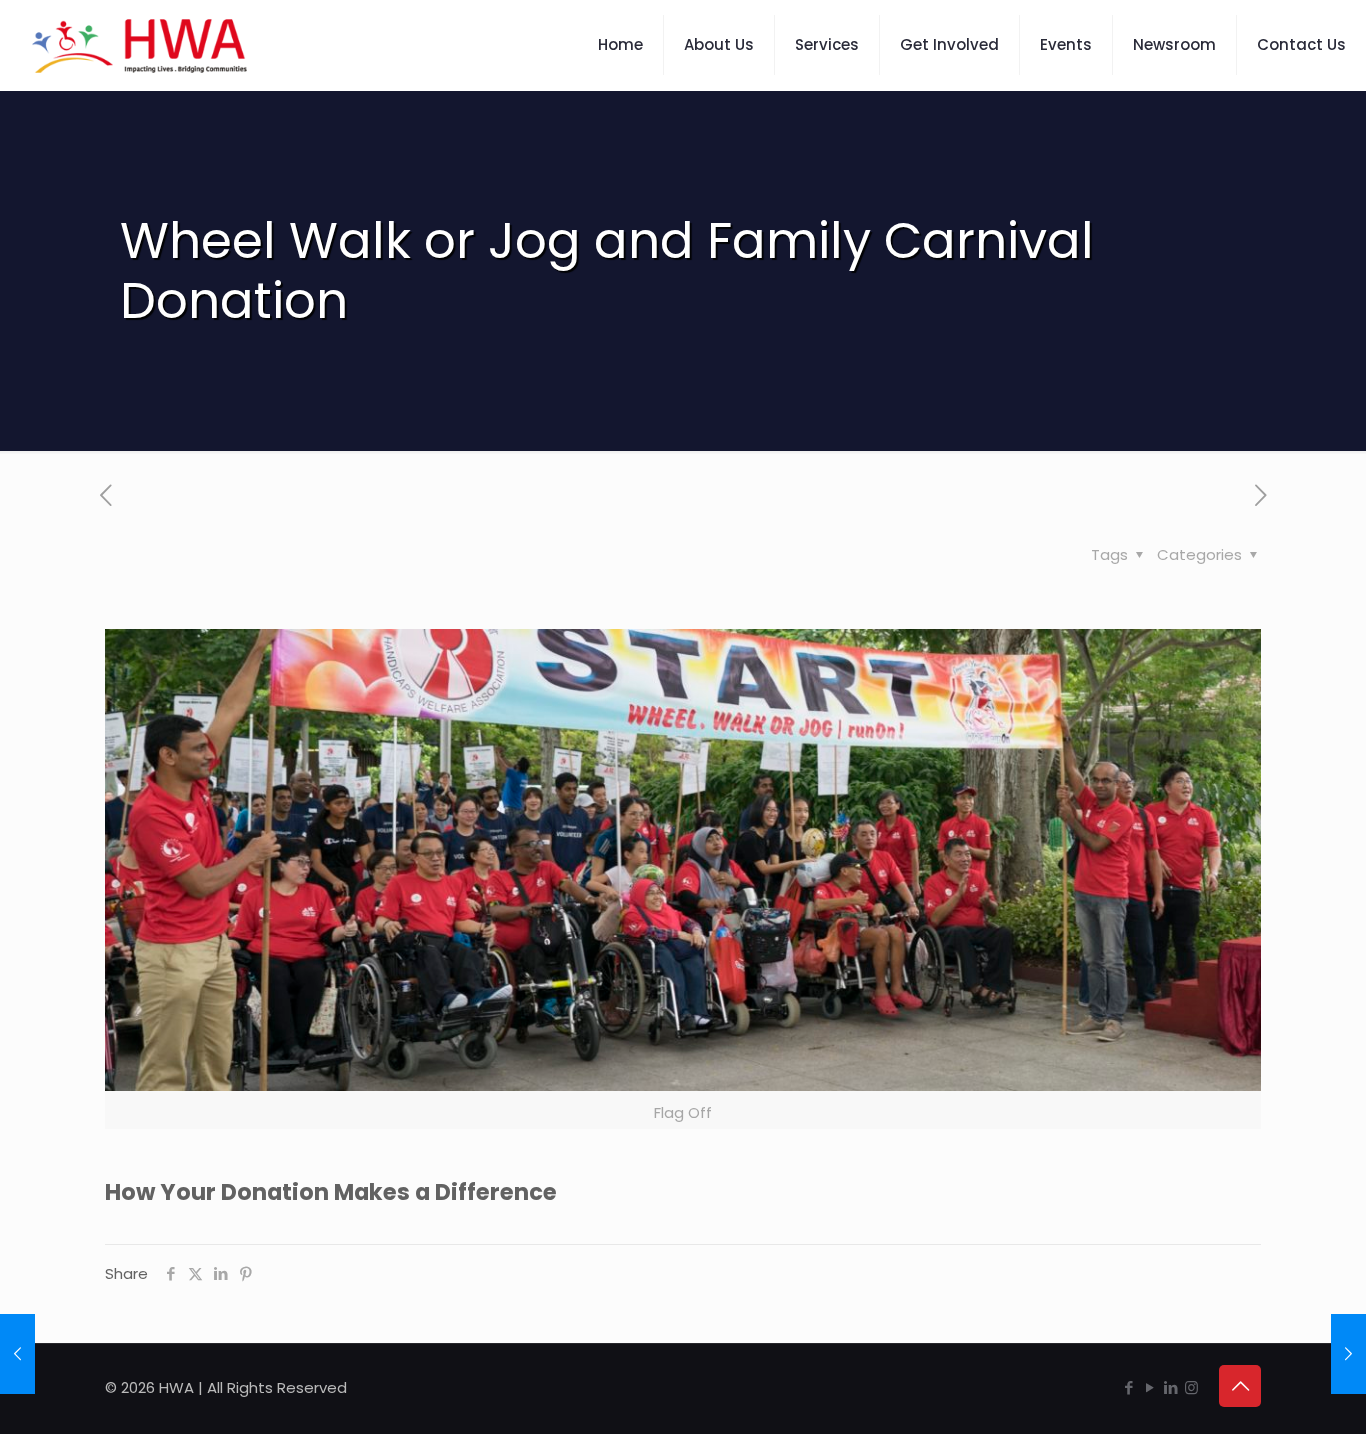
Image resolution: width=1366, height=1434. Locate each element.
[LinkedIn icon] (1170, 1387)
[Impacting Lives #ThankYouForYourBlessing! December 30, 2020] (1348, 1354)
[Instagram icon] (1191, 1387)
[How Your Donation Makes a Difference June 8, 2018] (17, 1354)
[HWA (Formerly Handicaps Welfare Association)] (139, 45)
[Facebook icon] (1128, 1387)
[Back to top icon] (1240, 1386)
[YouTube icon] (1149, 1387)
